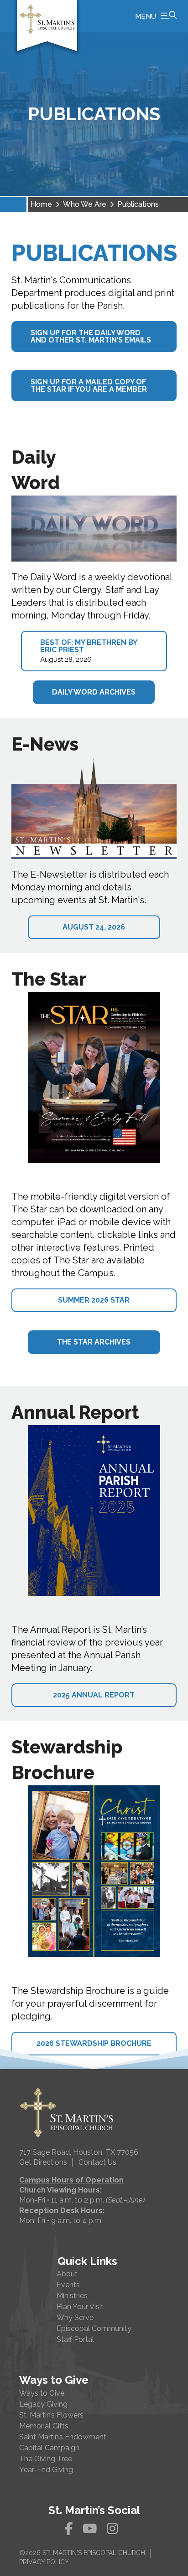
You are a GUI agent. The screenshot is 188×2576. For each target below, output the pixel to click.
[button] (156, 16)
